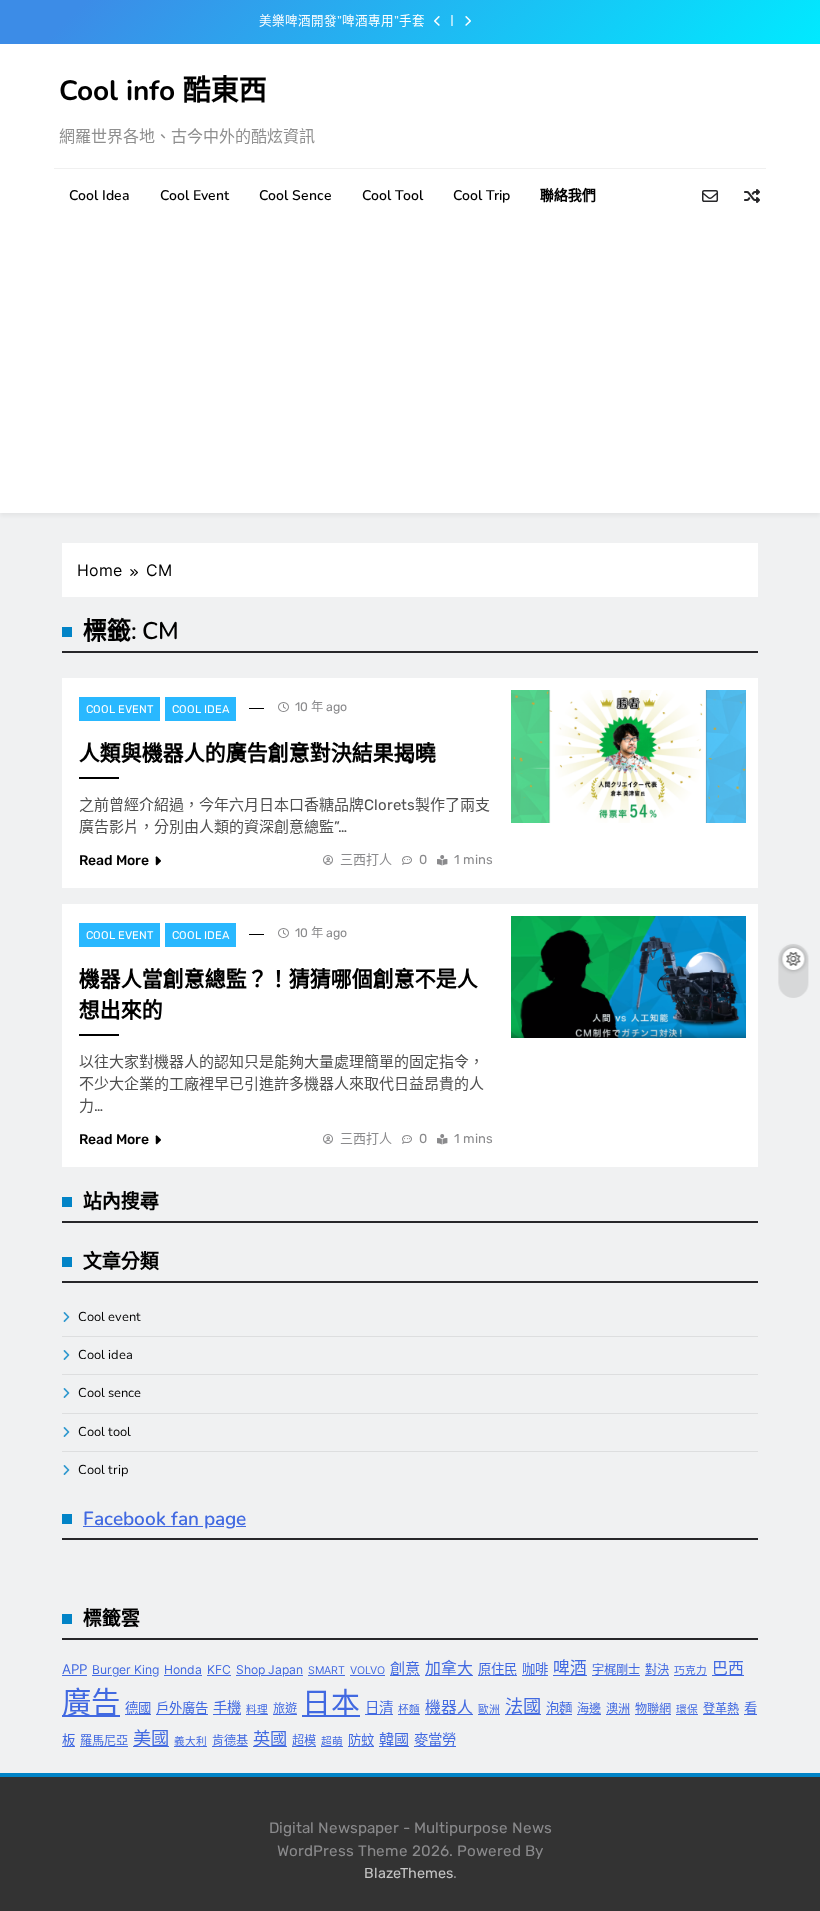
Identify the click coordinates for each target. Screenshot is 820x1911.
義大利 (190, 1741)
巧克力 (690, 1670)
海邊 (589, 1708)
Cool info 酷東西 (163, 91)
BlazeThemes (408, 1873)
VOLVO (367, 1670)
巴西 (728, 1668)
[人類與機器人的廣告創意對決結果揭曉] (628, 756)
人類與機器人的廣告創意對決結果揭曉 (257, 753)
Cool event (194, 195)
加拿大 (449, 1668)
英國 (270, 1738)
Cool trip (481, 195)
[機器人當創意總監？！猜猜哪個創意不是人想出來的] (628, 977)
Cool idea (99, 195)
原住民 (497, 1669)
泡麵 (559, 1708)
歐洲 (489, 1709)
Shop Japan (269, 1669)
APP (74, 1669)
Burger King (125, 1669)
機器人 (449, 1707)
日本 (331, 1702)
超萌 (332, 1741)
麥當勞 (435, 1739)
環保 (687, 1709)
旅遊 (285, 1708)
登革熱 (721, 1708)
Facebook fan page (164, 1519)
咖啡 (535, 1669)
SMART (326, 1670)
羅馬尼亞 (104, 1740)
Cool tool (392, 195)
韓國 (394, 1739)
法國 (523, 1706)
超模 (304, 1740)
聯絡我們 (568, 195)
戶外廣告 (182, 1708)
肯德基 (230, 1740)
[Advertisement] (410, 373)
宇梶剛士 (616, 1669)
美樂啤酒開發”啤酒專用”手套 (342, 21)
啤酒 (570, 1668)
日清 (379, 1707)
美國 (151, 1738)
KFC (219, 1669)
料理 (257, 1709)
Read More (114, 860)
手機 (227, 1707)
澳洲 (618, 1708)
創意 (405, 1668)
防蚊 (361, 1740)
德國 (138, 1708)
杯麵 (409, 1709)
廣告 (91, 1702)
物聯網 (653, 1708)
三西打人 (366, 859)
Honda (183, 1669)
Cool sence (295, 195)
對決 (657, 1669)
